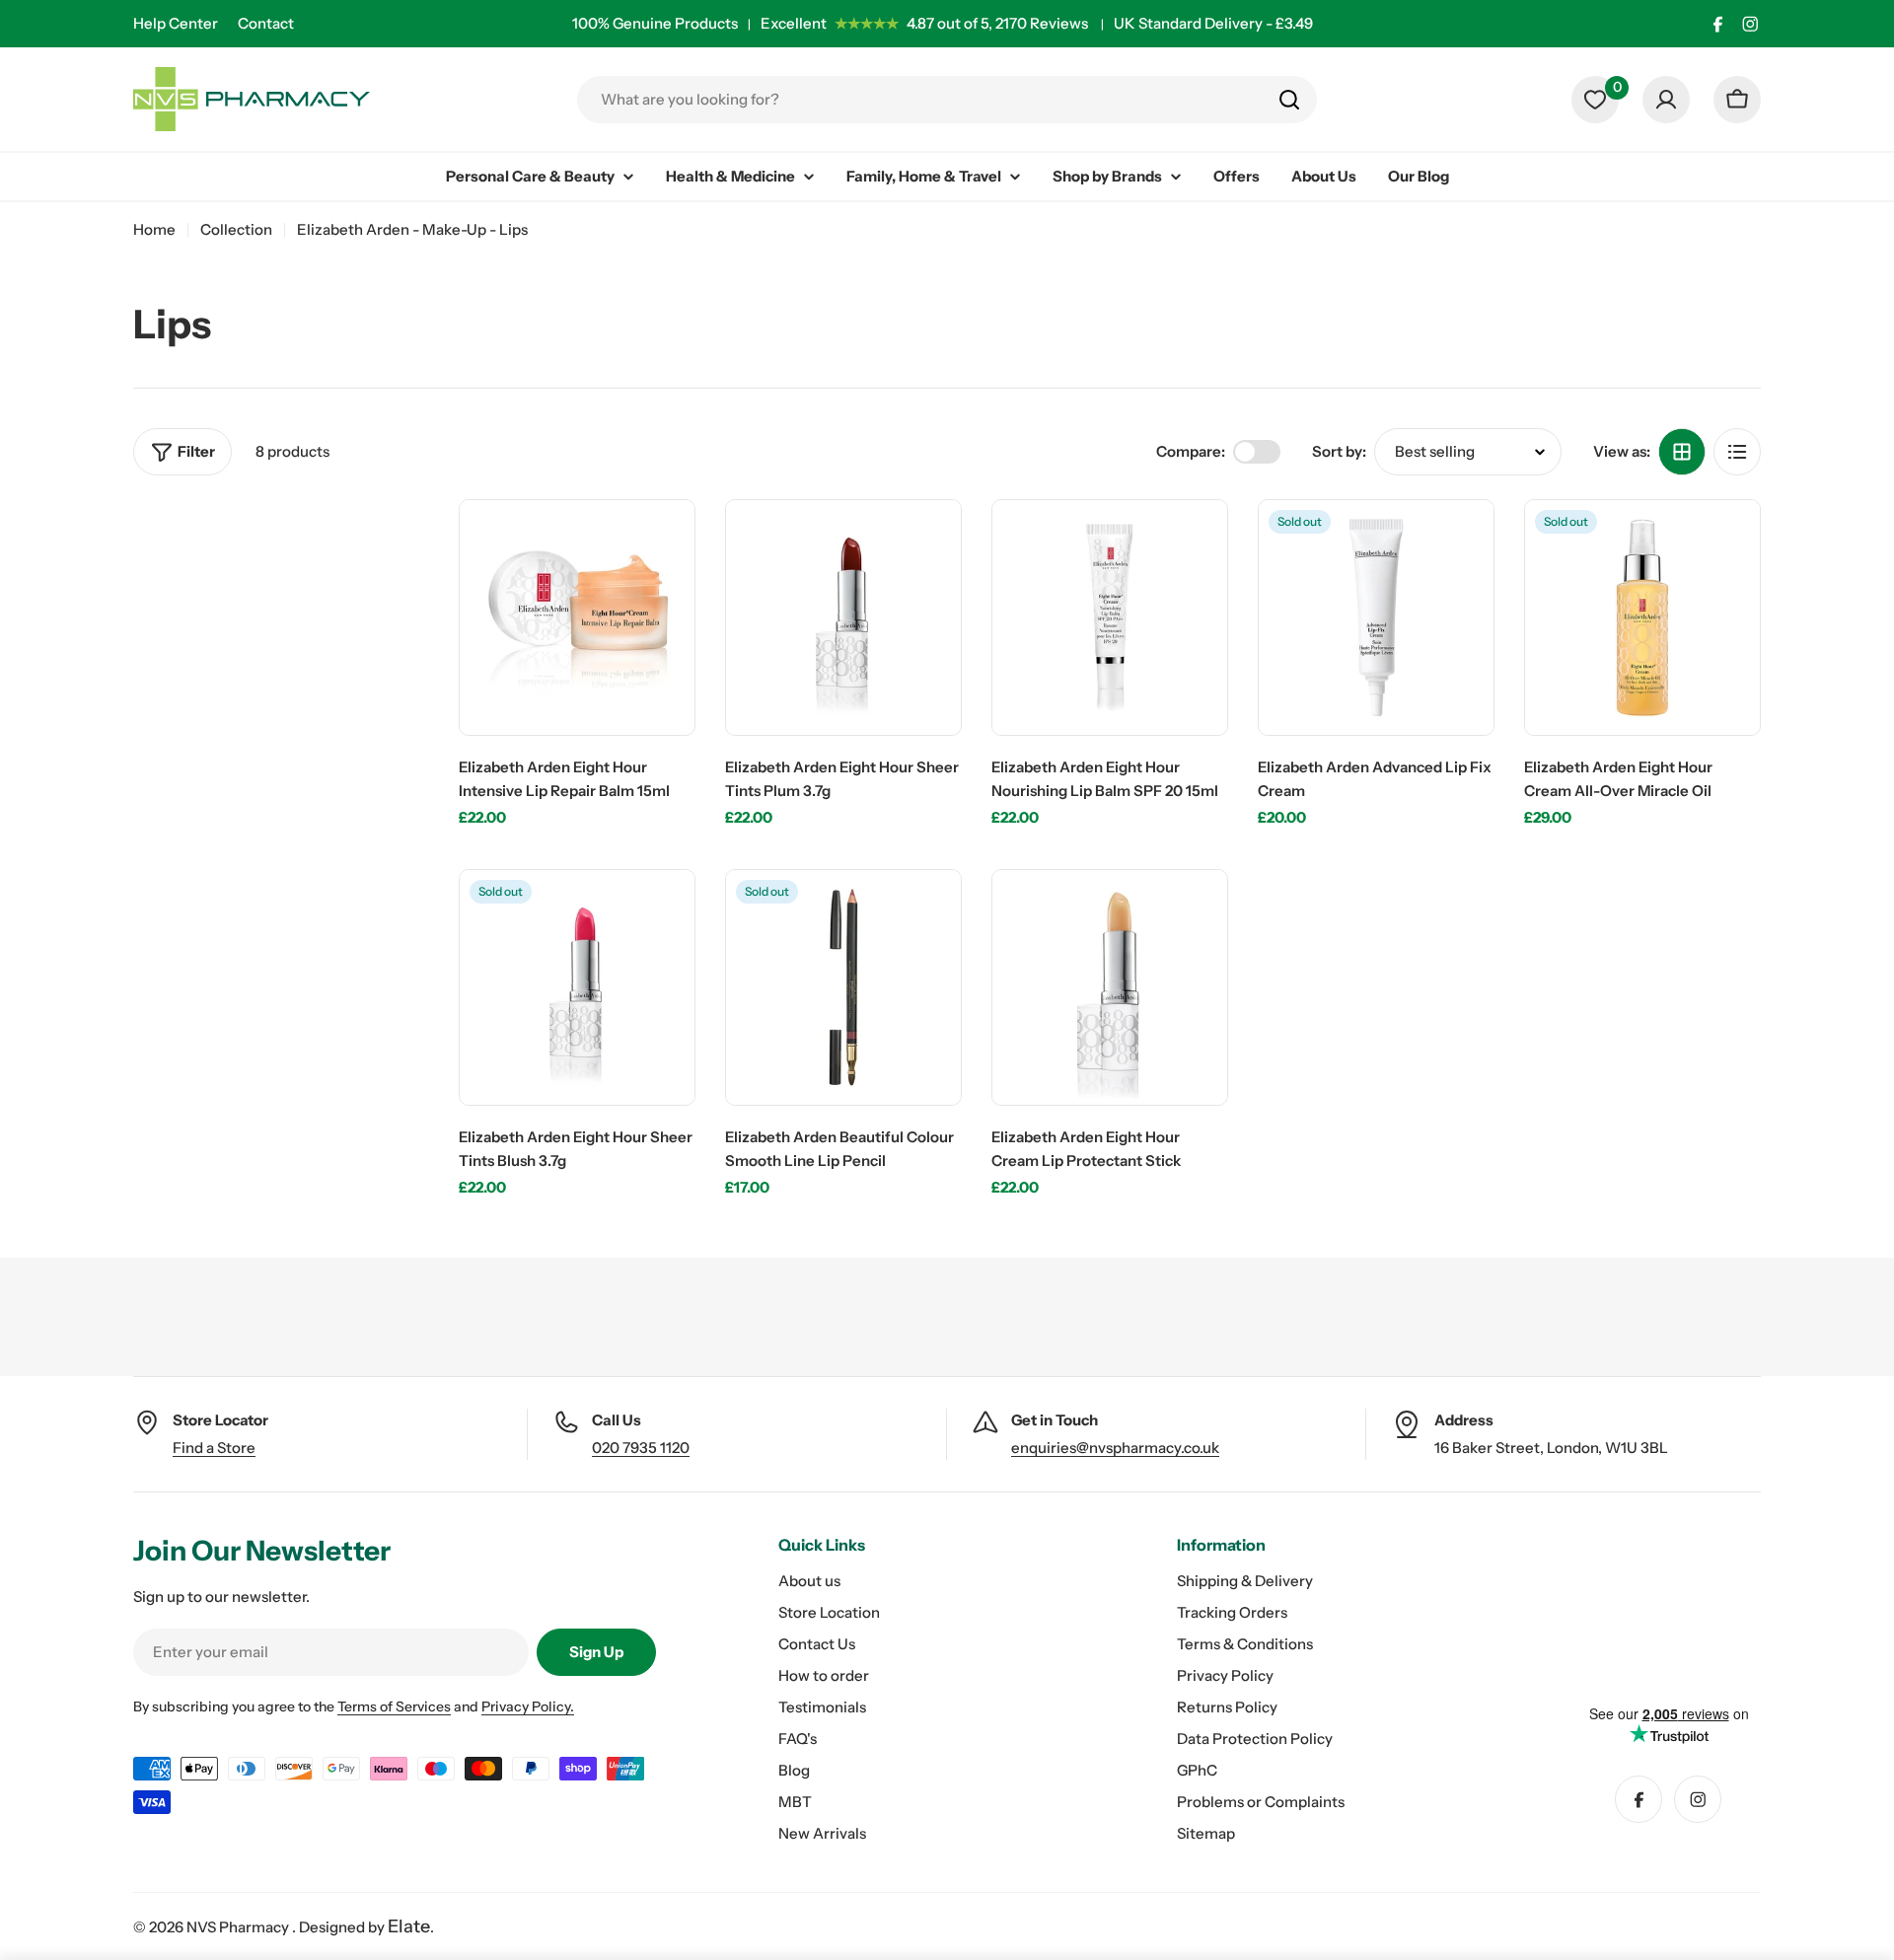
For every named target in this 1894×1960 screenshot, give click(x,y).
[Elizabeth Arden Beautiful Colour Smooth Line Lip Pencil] (843, 987)
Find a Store (214, 1448)
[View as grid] (1682, 452)
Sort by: (1339, 451)
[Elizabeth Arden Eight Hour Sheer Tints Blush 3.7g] (577, 987)
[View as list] (1737, 452)
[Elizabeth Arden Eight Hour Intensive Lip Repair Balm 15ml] (577, 617)
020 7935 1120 (641, 1448)
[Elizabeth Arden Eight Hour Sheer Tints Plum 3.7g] (843, 617)
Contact (266, 23)
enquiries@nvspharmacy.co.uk (1115, 1448)
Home (154, 229)
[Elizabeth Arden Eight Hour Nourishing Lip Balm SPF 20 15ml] (1110, 617)
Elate (409, 1926)
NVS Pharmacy (239, 1927)
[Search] (1289, 100)
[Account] (1666, 100)
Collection (236, 229)
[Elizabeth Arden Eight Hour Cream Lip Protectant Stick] (1110, 987)
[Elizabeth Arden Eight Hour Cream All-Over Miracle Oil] (1642, 617)
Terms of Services (394, 1706)
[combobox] (947, 100)
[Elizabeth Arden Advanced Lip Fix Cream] (1376, 617)
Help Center (176, 23)
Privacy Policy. (528, 1706)
